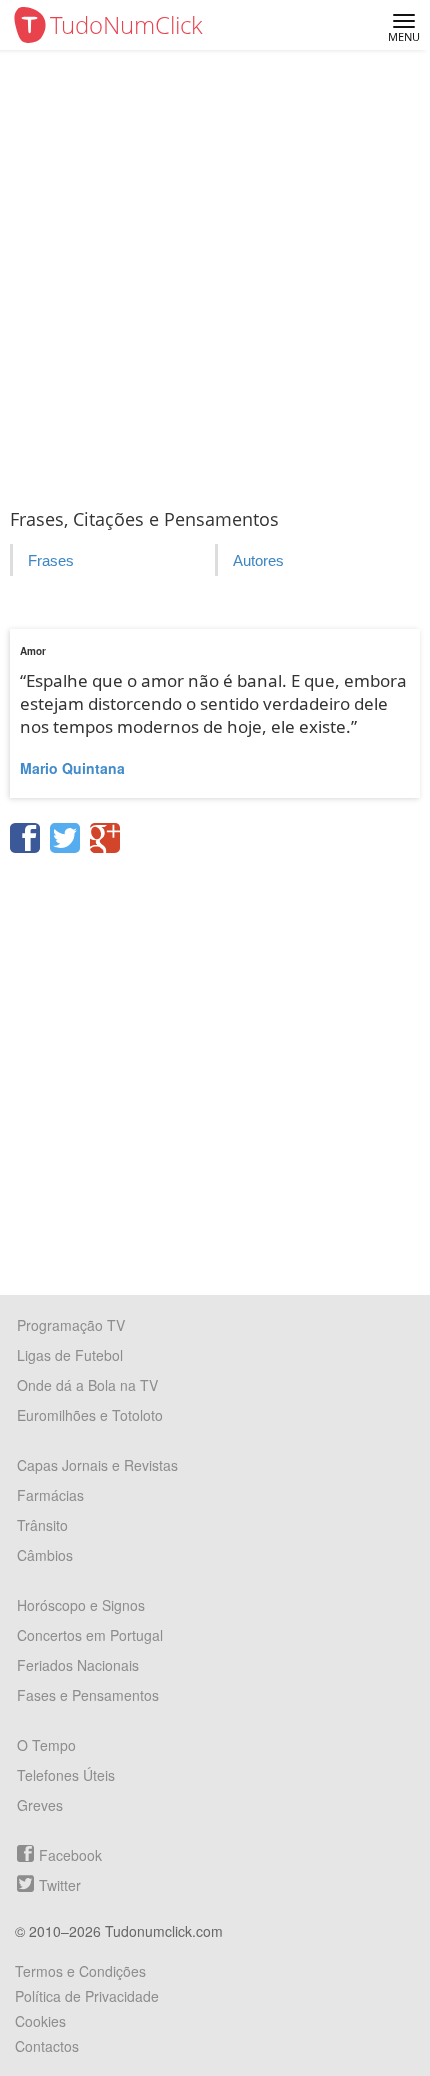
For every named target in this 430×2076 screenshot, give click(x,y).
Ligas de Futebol (70, 1355)
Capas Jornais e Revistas (97, 1465)
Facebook (70, 1855)
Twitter (60, 1885)
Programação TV (71, 1325)
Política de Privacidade (87, 1996)
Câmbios (45, 1555)
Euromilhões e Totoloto (90, 1415)
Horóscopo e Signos (81, 1605)
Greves (40, 1805)
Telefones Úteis (66, 1775)
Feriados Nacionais (78, 1665)
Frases (51, 560)
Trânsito (42, 1525)
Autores (258, 560)
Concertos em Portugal (90, 1635)
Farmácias (50, 1495)
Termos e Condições (80, 1971)
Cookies (40, 2021)
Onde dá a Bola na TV (87, 1385)
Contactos (47, 2046)
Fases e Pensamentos (88, 1695)
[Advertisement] (215, 275)
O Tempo (46, 1745)
